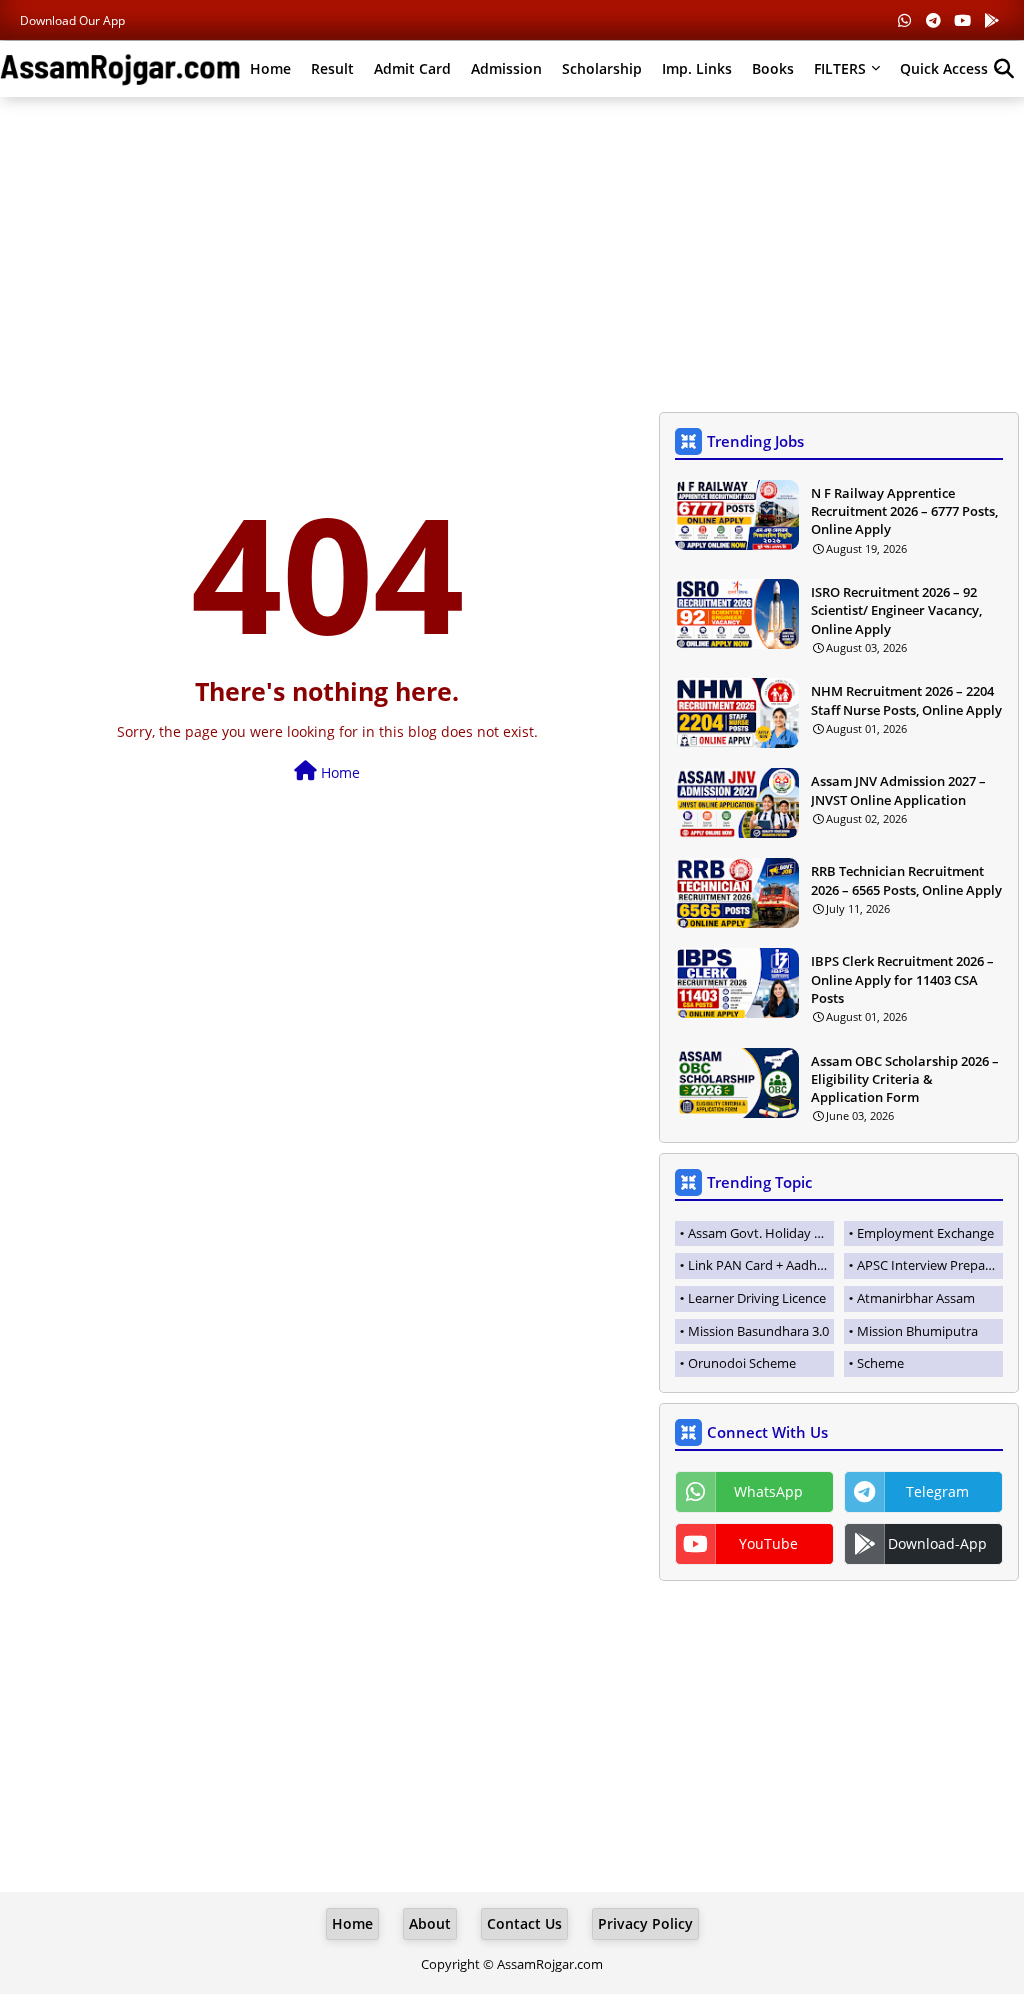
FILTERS (840, 68)
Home (270, 68)
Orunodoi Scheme (742, 1363)
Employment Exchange (925, 1233)
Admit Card (412, 68)
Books (773, 68)
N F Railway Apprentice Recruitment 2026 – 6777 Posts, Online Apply (904, 511)
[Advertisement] (512, 257)
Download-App (937, 1543)
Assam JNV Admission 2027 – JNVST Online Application (898, 790)
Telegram (937, 1491)
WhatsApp (768, 1491)
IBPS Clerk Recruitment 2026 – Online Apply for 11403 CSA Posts (902, 979)
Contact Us (524, 1923)
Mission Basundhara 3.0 (758, 1331)
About (430, 1923)
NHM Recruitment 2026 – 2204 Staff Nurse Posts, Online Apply (906, 700)
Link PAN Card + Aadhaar (761, 1265)
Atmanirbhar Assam (916, 1298)
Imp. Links (697, 68)
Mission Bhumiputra (917, 1331)
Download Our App (72, 20)
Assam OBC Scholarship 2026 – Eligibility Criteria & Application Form (905, 1079)
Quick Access (944, 68)
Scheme (880, 1363)
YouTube (768, 1543)
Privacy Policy (645, 1923)
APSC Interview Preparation (930, 1265)
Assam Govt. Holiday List (761, 1233)
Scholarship (602, 68)
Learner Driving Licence (757, 1298)
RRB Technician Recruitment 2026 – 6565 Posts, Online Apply (906, 880)
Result (332, 68)
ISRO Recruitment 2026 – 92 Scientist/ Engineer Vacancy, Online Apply (896, 610)
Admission (506, 68)
